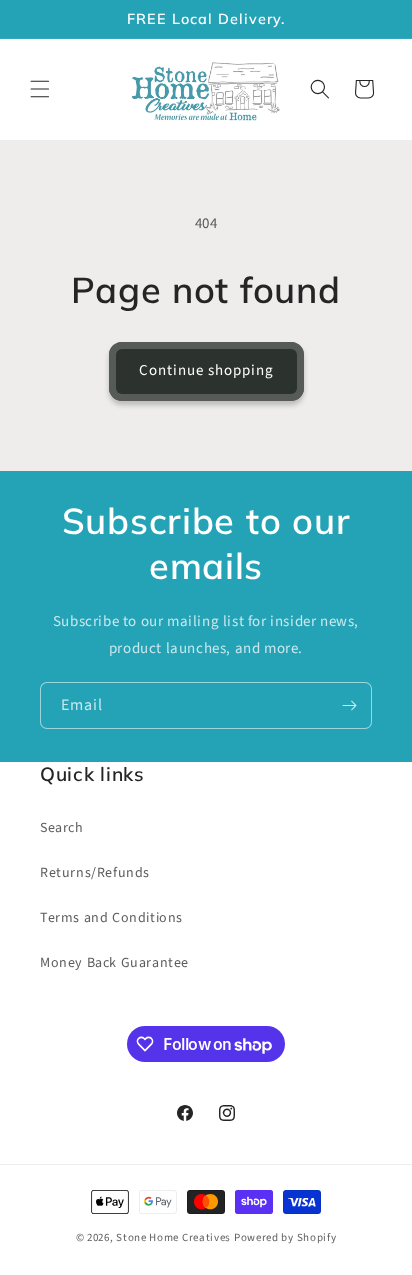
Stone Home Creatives (175, 1237)
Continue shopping (206, 370)
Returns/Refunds (95, 873)
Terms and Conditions (111, 918)
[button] (40, 89)
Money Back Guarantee (114, 963)
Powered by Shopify (285, 1237)
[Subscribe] (349, 705)
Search (62, 828)
